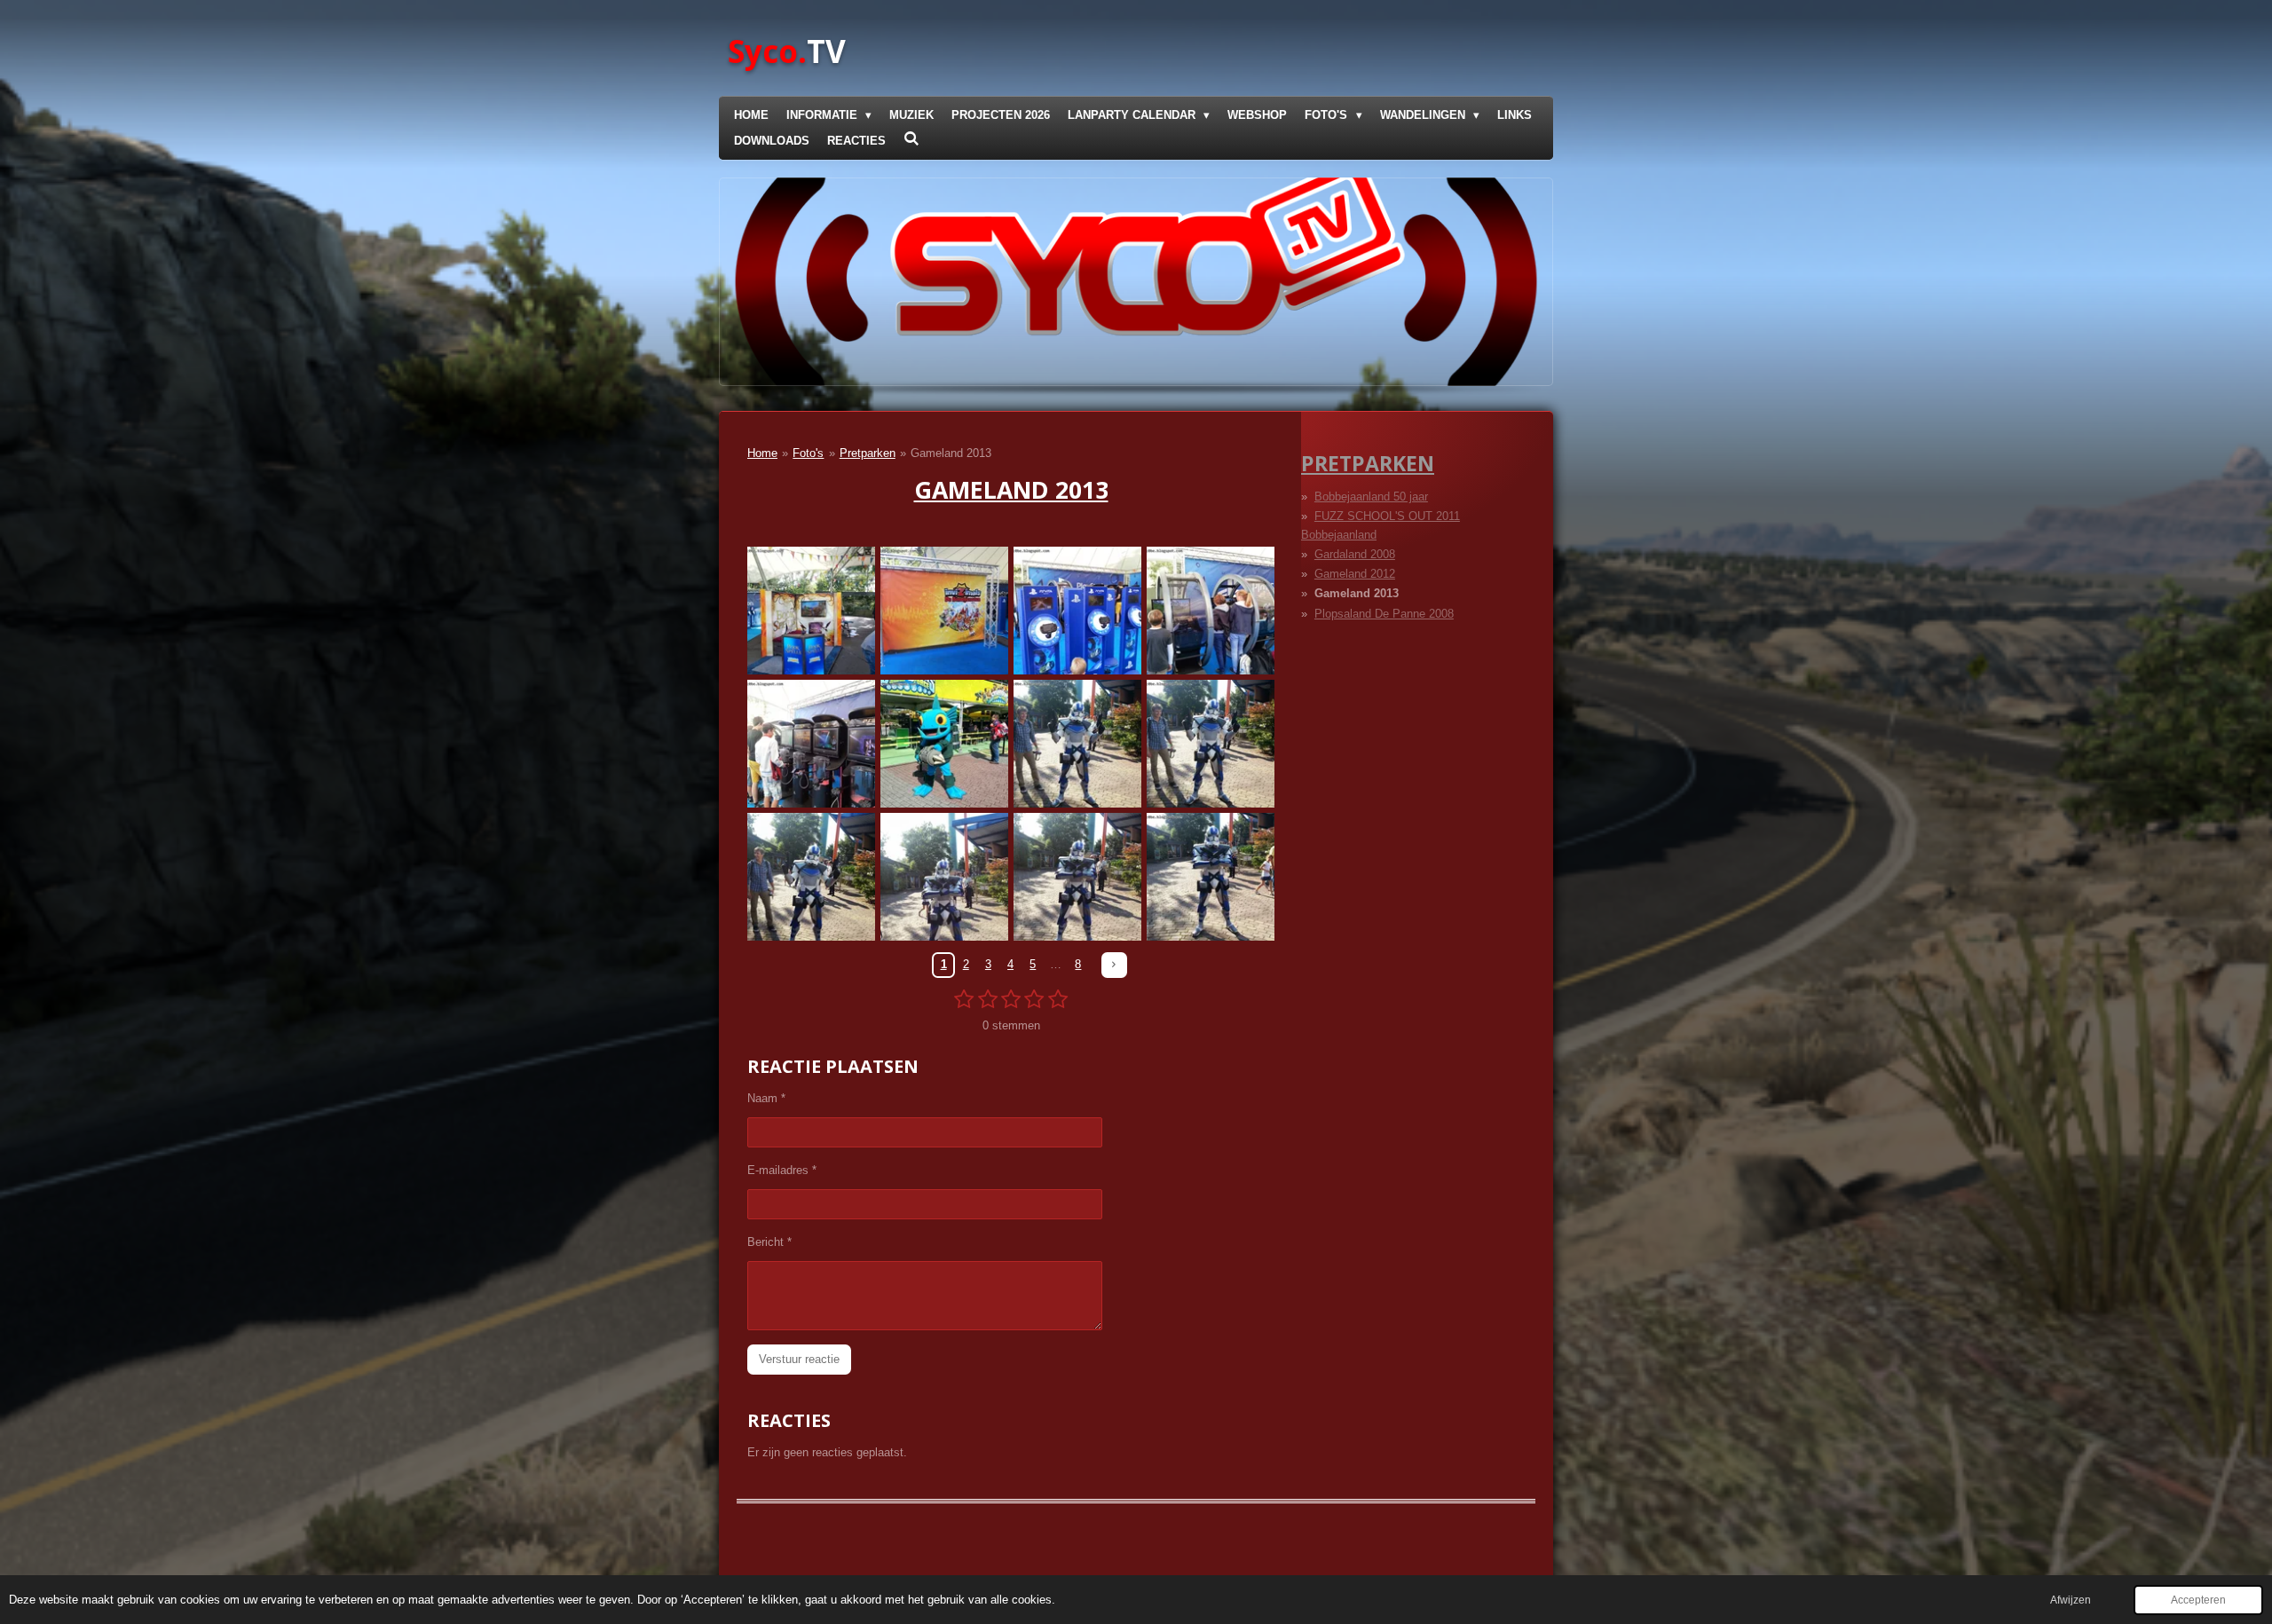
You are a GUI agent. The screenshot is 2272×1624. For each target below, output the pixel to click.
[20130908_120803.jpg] (1211, 611)
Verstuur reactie (799, 1359)
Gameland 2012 (1355, 574)
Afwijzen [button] (2071, 1600)
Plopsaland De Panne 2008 (1384, 614)
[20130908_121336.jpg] (944, 744)
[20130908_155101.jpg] (944, 877)
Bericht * (769, 1242)
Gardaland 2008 (1355, 554)
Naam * (766, 1098)
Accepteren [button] (2198, 1600)
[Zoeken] (911, 139)
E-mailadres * (782, 1170)
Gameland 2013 (951, 453)
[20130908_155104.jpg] (1211, 877)
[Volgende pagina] (1114, 965)
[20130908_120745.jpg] (944, 611)
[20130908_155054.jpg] (1211, 744)
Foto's (808, 453)
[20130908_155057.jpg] (811, 877)
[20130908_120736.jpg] (811, 611)
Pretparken (868, 453)
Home (762, 453)
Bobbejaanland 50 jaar (1371, 497)
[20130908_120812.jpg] (811, 744)
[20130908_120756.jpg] (1077, 611)
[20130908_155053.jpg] (1077, 744)
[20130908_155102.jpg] (1077, 877)
